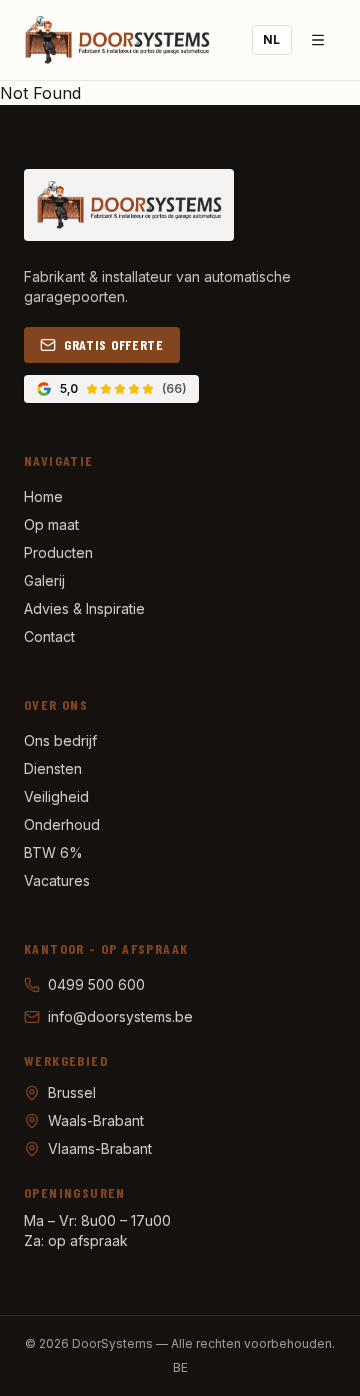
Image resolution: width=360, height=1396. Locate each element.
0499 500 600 (96, 984)
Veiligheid (56, 796)
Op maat (51, 524)
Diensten (53, 768)
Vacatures (57, 880)
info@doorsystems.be (120, 1016)
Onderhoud (62, 824)
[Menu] (318, 40)
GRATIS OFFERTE (114, 344)
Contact (49, 636)
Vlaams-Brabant (100, 1148)
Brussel (72, 1092)
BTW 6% (53, 852)
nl (272, 39)
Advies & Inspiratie (84, 608)
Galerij (44, 580)
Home (43, 496)
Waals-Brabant (96, 1120)
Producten (58, 552)
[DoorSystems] (117, 40)
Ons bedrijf (60, 740)
